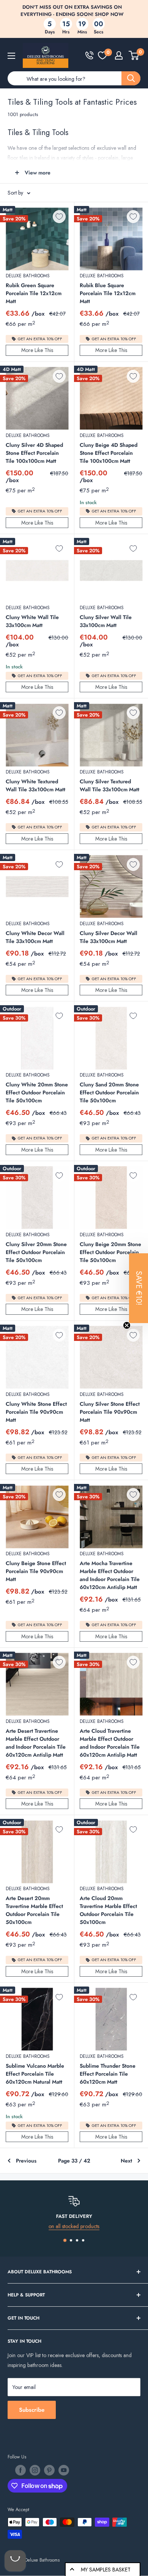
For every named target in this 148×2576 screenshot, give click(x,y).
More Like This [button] (37, 350)
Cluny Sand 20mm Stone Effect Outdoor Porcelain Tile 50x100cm (109, 1092)
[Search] (131, 78)
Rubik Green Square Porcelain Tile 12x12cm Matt (34, 293)
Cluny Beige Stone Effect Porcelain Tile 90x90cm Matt (36, 1571)
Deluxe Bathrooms (28, 276)
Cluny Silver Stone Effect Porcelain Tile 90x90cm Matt (110, 1412)
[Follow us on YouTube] (64, 2470)
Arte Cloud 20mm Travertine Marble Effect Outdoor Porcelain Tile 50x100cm (108, 1910)
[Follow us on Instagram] (35, 2470)
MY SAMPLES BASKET (106, 2570)
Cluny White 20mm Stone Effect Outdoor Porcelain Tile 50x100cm (37, 1092)
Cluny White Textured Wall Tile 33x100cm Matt (35, 785)
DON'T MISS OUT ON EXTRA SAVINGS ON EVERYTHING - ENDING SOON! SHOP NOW (72, 11)
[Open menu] (11, 56)
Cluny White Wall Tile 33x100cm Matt (32, 621)
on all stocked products (74, 2226)
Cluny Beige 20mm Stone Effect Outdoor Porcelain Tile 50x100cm (110, 1252)
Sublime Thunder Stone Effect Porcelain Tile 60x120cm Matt (108, 2074)
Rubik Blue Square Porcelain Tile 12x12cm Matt (108, 293)
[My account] (119, 55)
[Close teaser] (127, 1325)
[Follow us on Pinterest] (49, 2470)
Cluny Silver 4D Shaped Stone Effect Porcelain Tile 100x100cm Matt (34, 453)
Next (126, 2161)
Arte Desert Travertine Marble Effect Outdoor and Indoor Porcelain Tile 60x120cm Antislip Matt (36, 1743)
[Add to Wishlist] (59, 217)
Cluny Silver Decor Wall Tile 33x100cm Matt (109, 937)
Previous (26, 2161)
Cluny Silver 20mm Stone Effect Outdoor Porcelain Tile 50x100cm (36, 1252)
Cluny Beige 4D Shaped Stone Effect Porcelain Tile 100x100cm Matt (109, 453)
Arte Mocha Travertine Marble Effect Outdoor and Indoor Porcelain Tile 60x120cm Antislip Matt (110, 1575)
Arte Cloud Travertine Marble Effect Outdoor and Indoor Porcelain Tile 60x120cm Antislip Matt (110, 1743)
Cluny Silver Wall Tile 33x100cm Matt (106, 621)
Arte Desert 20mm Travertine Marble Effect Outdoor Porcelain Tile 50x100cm (34, 1910)
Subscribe (32, 2410)
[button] (139, 1288)
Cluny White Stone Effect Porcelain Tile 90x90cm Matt (36, 1412)
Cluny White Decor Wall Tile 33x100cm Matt (35, 937)
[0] (102, 55)
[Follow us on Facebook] (20, 2470)
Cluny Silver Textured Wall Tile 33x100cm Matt (109, 785)
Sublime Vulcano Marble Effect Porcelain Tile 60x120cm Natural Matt (35, 2074)
